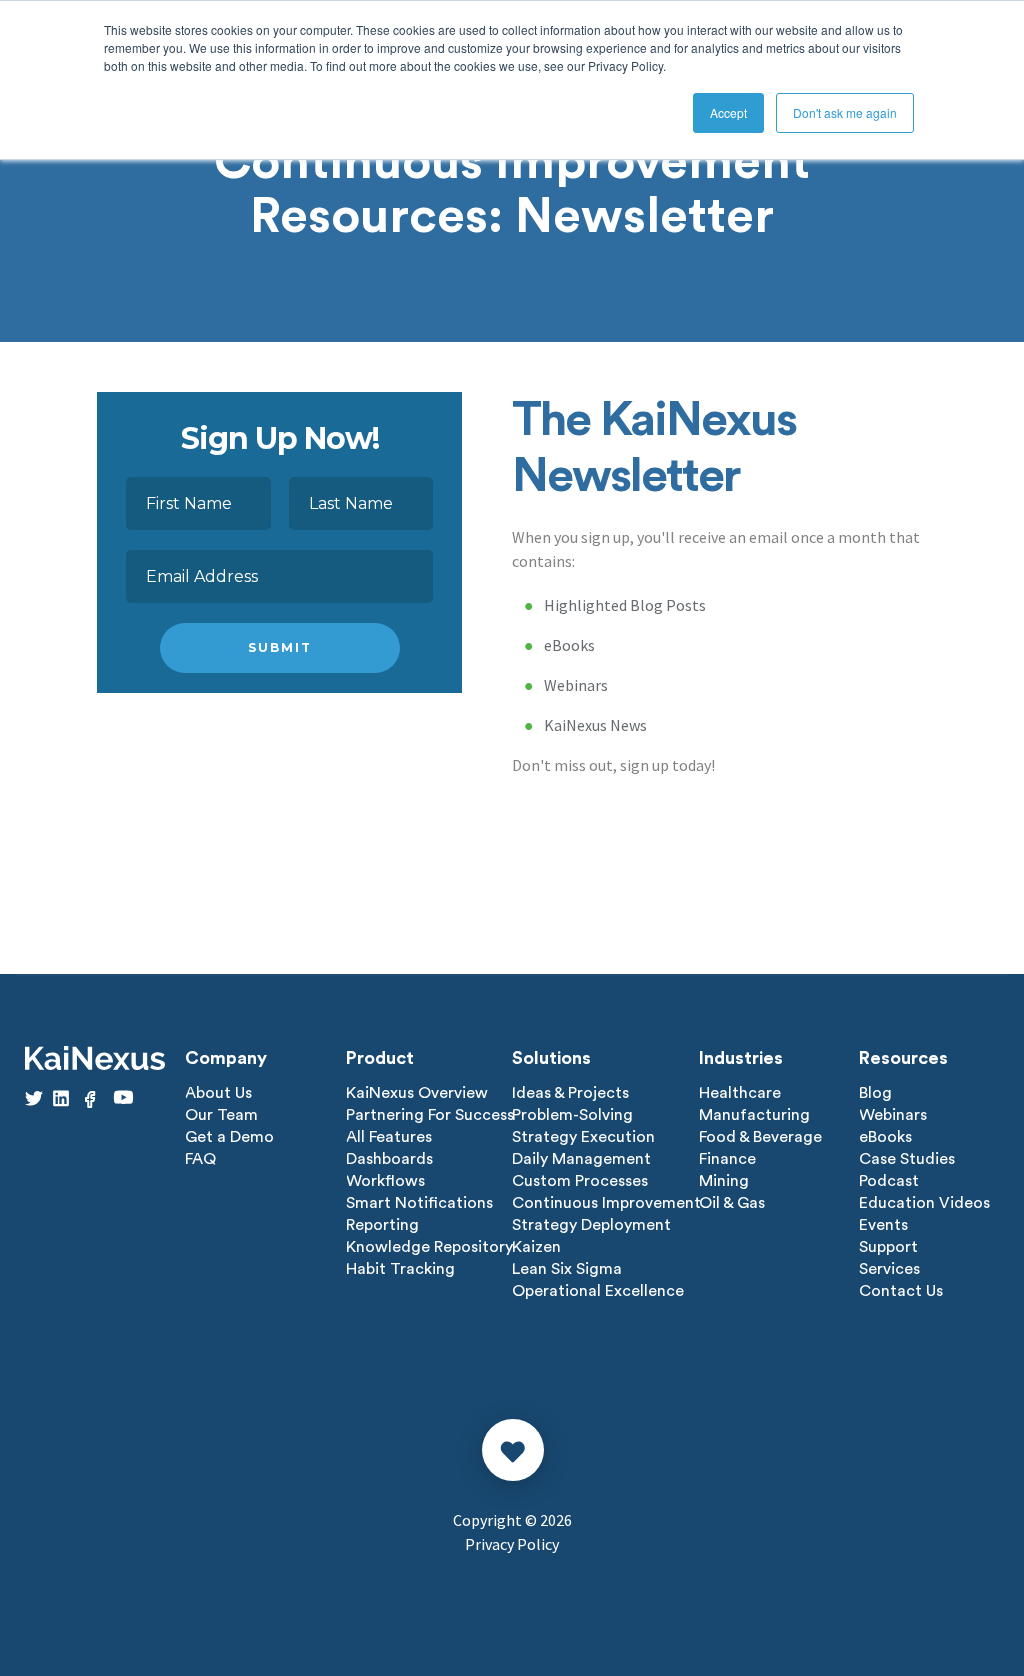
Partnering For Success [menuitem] (430, 1115)
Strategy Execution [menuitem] (583, 1137)
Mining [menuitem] (724, 1181)
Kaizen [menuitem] (536, 1247)
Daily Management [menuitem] (581, 1159)
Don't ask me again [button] (845, 112)
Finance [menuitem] (727, 1159)
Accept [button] (728, 112)
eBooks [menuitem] (885, 1137)
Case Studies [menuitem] (907, 1159)
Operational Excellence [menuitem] (598, 1291)
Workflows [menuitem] (385, 1181)
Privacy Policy (512, 1544)
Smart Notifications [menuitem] (419, 1203)
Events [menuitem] (883, 1225)
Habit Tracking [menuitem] (400, 1269)
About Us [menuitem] (218, 1093)
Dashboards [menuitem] (389, 1159)
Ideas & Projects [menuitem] (570, 1093)
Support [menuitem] (888, 1247)
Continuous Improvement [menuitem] (606, 1203)
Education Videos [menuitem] (924, 1203)
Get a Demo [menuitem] (229, 1137)
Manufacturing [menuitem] (754, 1115)
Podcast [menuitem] (889, 1181)
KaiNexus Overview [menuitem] (417, 1093)
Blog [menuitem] (875, 1093)
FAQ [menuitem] (200, 1159)
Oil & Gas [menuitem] (732, 1203)
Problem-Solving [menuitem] (572, 1115)
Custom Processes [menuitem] (580, 1181)
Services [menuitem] (889, 1269)
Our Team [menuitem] (221, 1115)
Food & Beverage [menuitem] (760, 1137)
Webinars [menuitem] (893, 1115)
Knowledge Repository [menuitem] (429, 1247)
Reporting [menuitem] (382, 1225)
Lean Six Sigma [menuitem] (567, 1269)
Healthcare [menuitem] (740, 1093)
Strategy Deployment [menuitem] (591, 1225)
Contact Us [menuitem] (901, 1291)
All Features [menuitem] (389, 1137)
